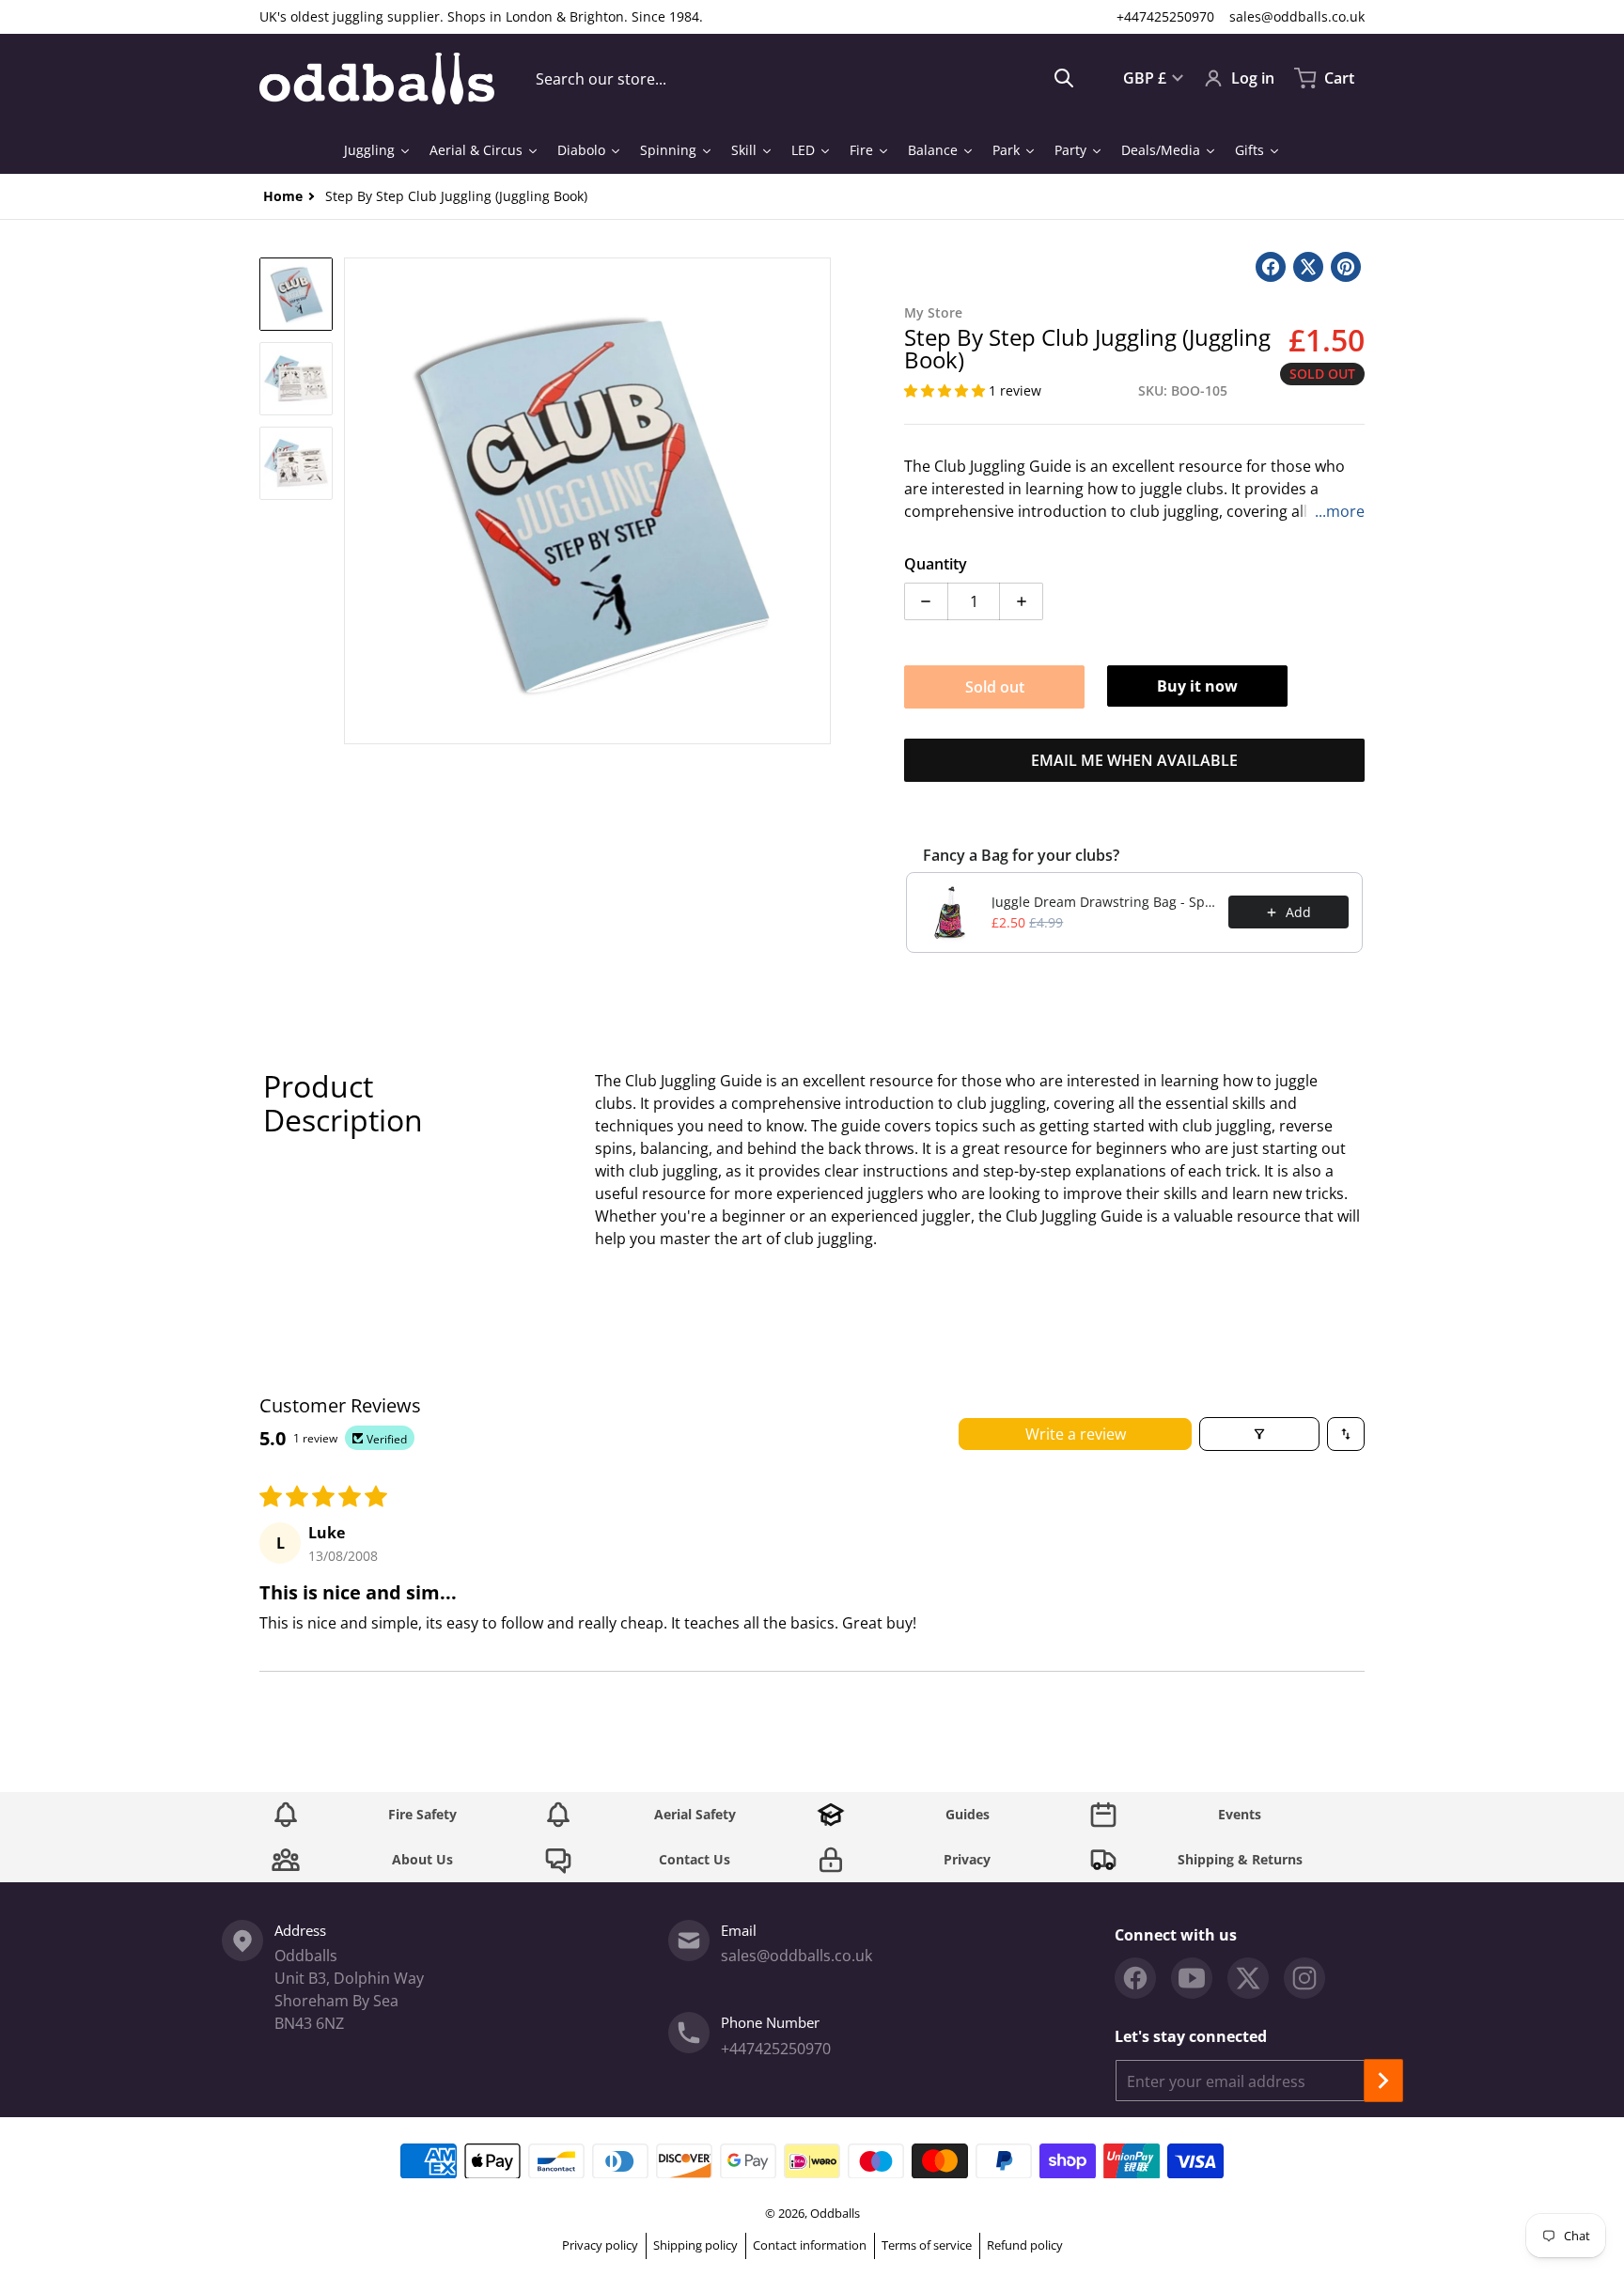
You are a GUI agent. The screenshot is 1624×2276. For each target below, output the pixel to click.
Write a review (1076, 1434)
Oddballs (835, 2213)
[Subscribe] (1383, 2081)
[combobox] (805, 78)
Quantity (936, 564)
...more (1340, 511)
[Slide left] (355, 501)
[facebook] (1135, 1978)
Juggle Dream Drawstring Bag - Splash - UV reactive (1104, 902)
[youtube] (1192, 1978)
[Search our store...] (1064, 78)
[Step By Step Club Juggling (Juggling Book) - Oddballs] (296, 294)
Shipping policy (695, 2245)
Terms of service (927, 2245)
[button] (946, 390)
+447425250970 (1165, 16)
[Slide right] (820, 501)
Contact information (810, 2245)
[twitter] (1248, 1978)
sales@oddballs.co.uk (1297, 16)
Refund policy (1025, 2245)
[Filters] (1259, 1434)
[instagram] (1304, 1978)
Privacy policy (600, 2245)
